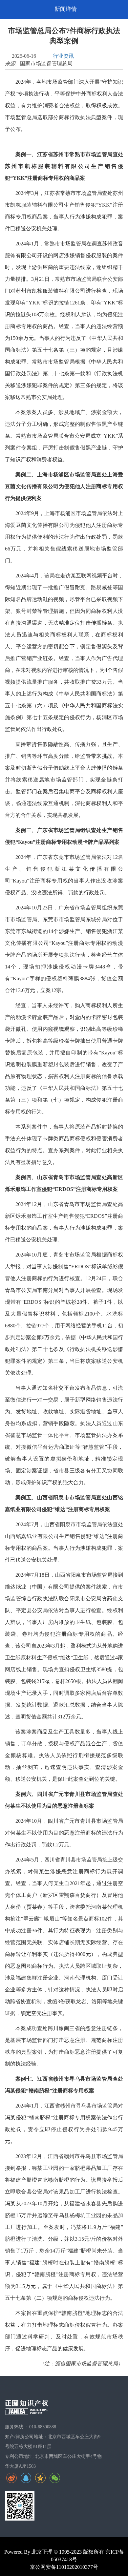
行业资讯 (63, 56)
